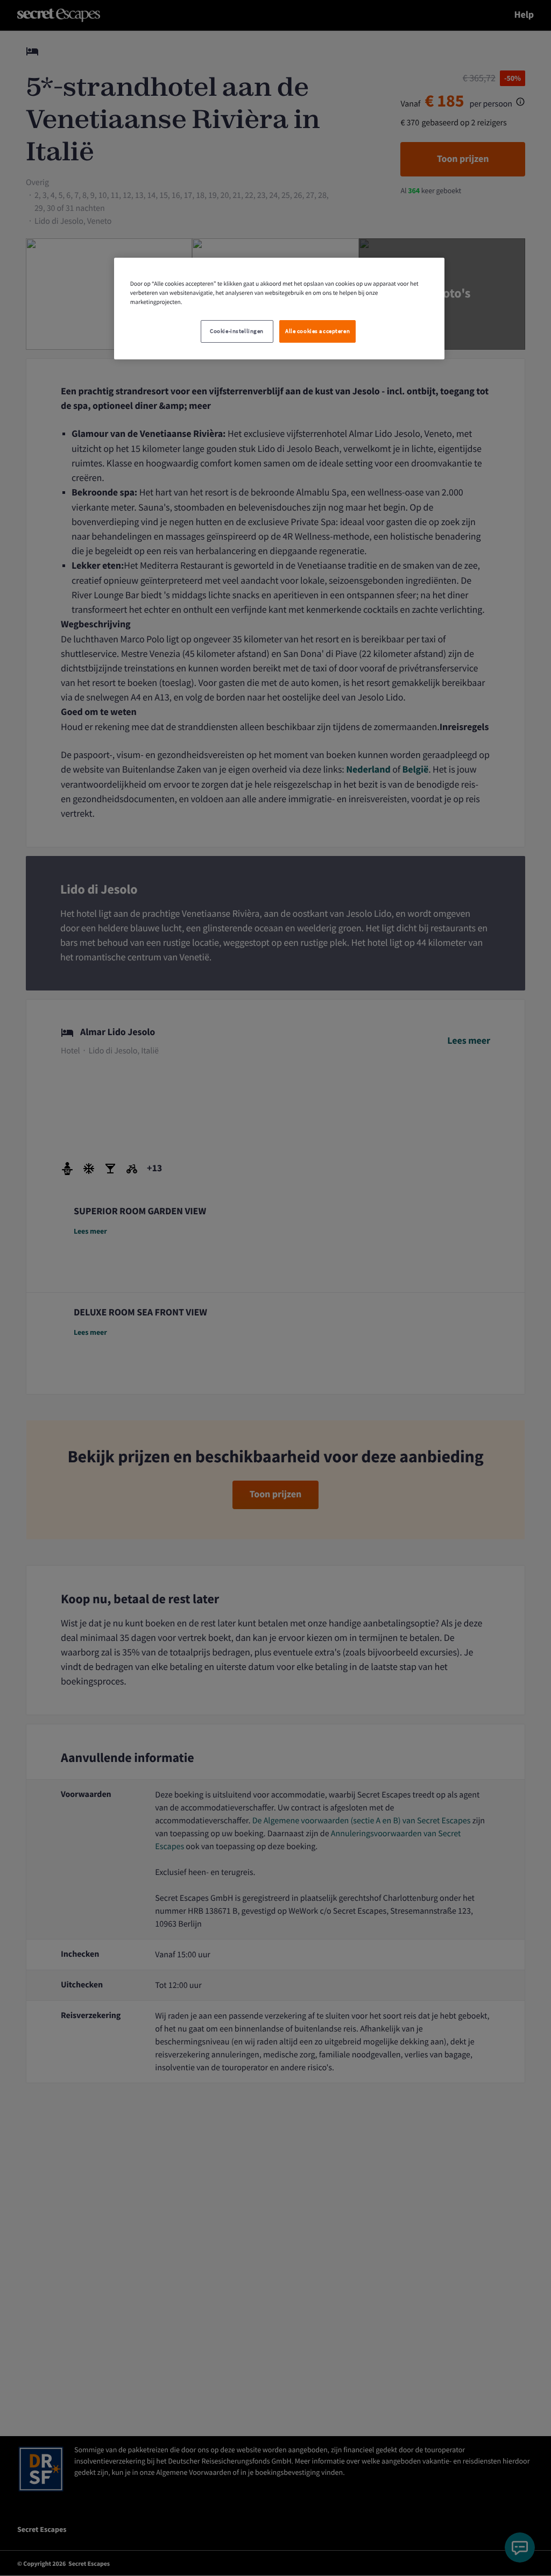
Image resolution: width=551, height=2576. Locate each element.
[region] (279, 309)
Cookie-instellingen (237, 331)
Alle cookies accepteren (317, 331)
